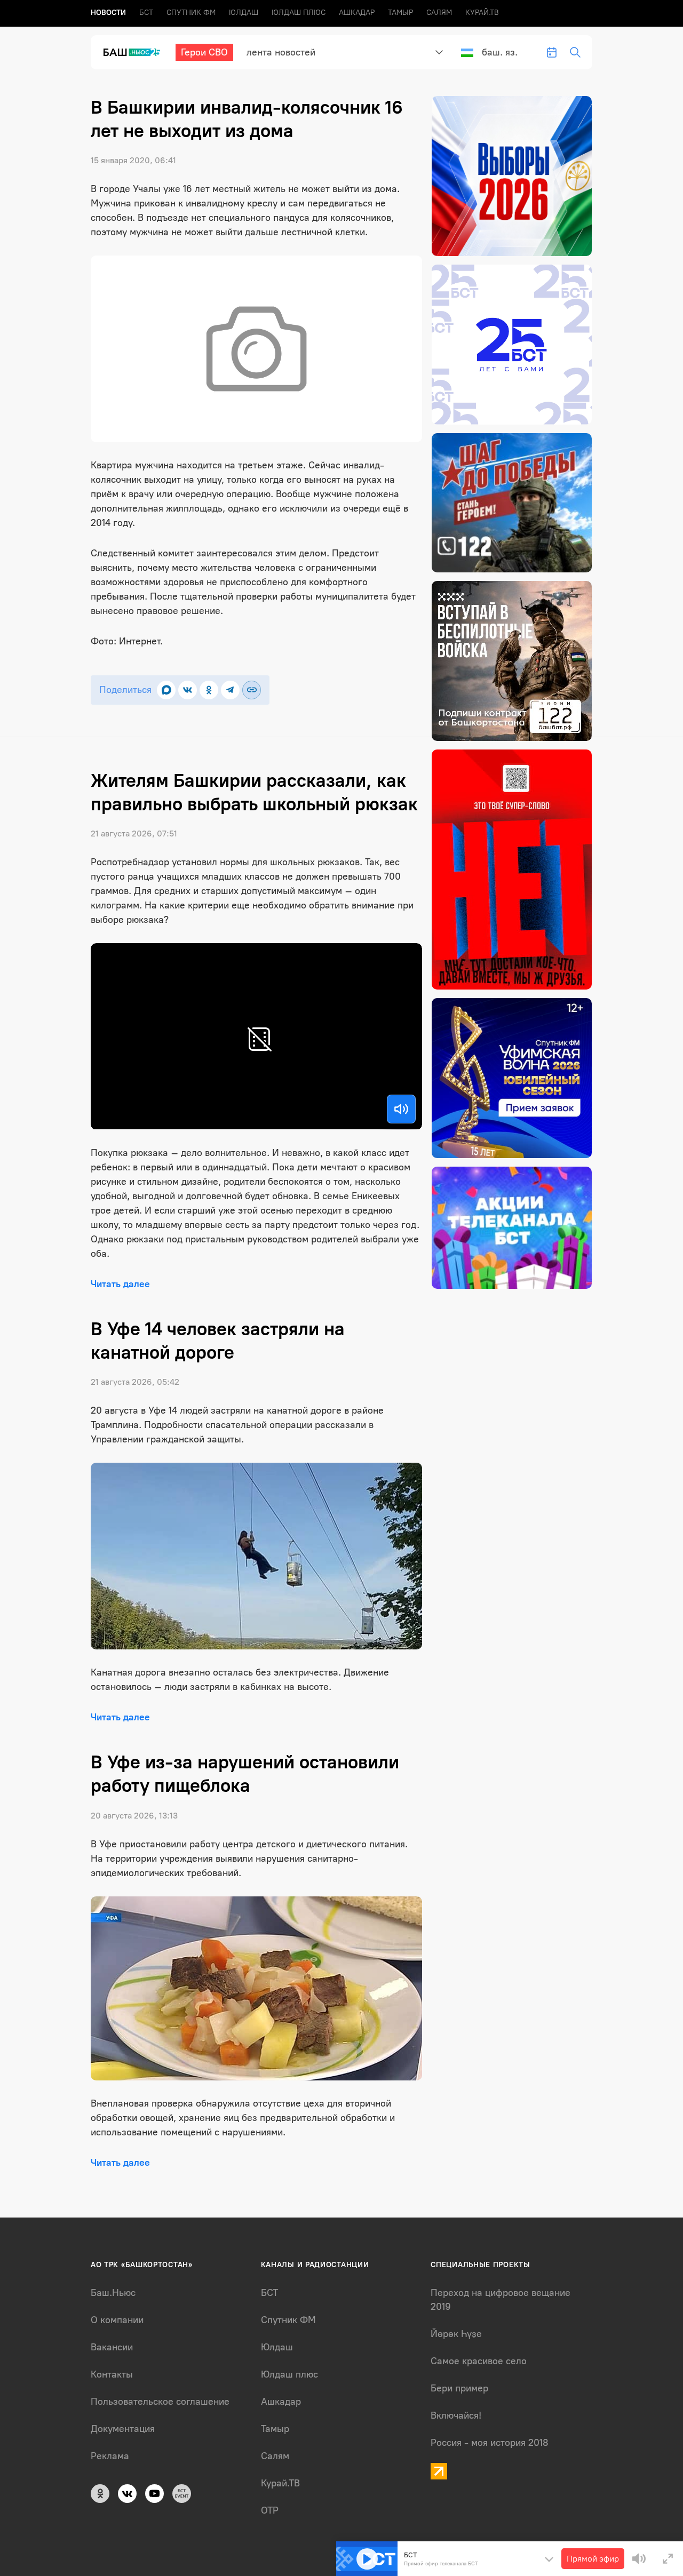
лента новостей (281, 52)
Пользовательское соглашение (160, 2402)
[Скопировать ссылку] (252, 690)
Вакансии (112, 2347)
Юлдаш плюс (299, 13)
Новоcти (108, 13)
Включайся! (456, 2415)
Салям (439, 13)
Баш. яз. (500, 52)
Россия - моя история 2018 (490, 2443)
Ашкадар (357, 13)
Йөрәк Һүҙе (456, 2334)
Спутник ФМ (191, 13)
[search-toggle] (575, 52)
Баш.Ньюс (113, 2293)
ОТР (270, 2510)
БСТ (146, 13)
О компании (117, 2320)
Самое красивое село (479, 2361)
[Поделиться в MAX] (166, 690)
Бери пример (459, 2388)
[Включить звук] (401, 1109)
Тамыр (400, 13)
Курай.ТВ (482, 13)
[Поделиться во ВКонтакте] (188, 690)
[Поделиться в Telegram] (230, 690)
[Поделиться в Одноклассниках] (209, 690)
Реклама (110, 2456)
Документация (123, 2429)
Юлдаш (244, 13)
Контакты (112, 2374)
